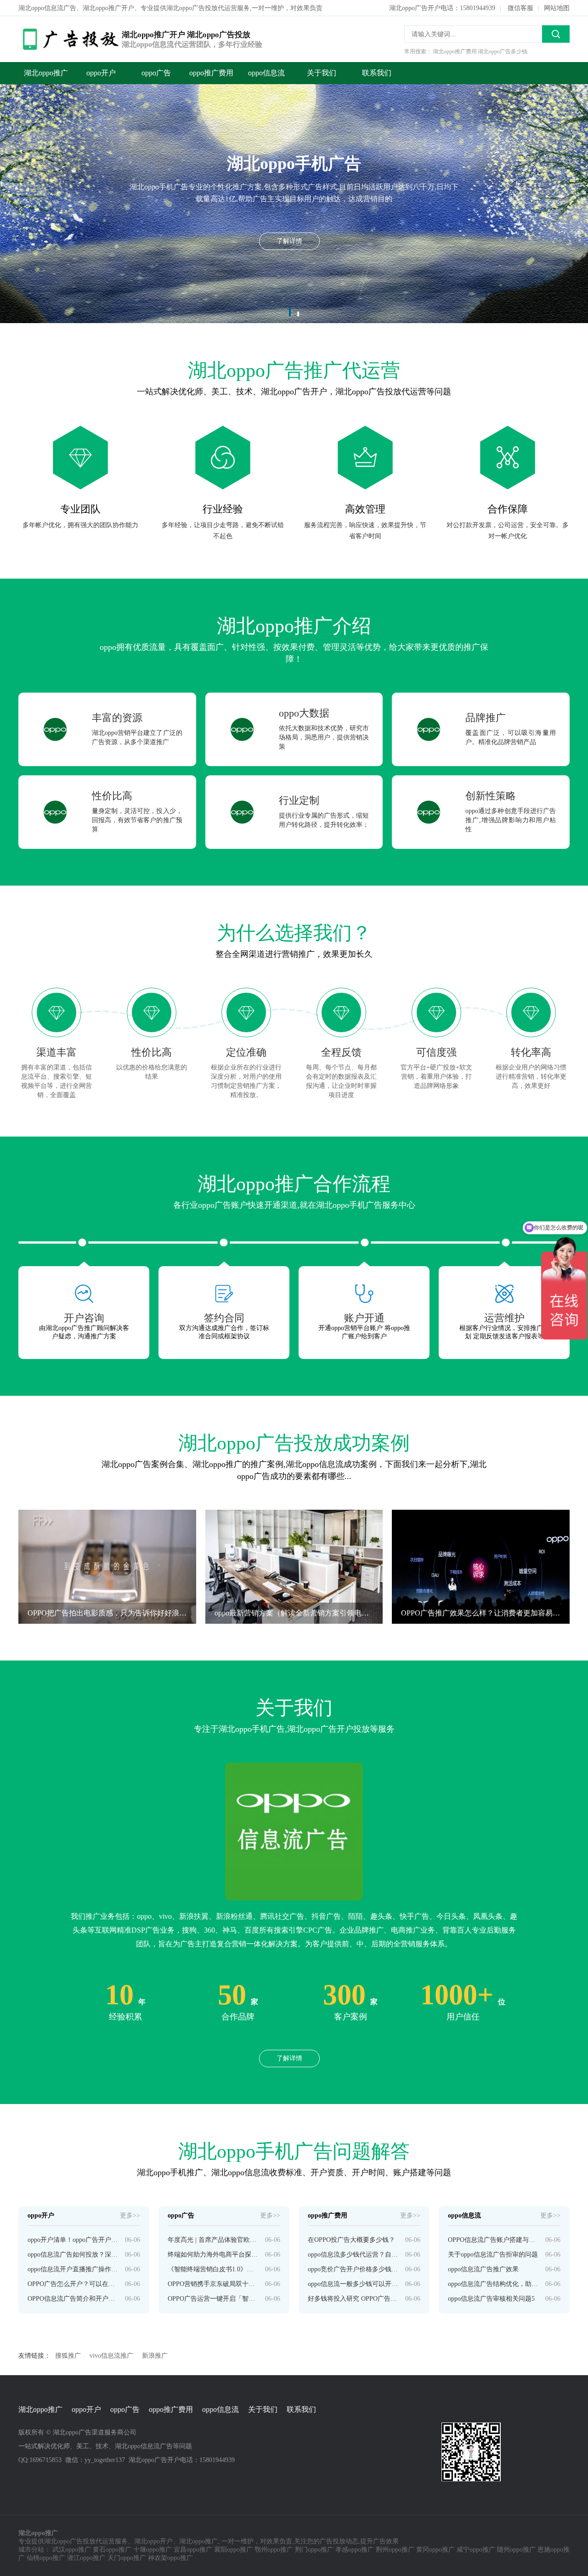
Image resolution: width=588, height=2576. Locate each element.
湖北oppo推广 (46, 73)
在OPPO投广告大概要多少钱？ (351, 2240)
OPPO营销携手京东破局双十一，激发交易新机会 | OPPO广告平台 (213, 2284)
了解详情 (289, 2058)
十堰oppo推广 (153, 2550)
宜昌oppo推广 (193, 2550)
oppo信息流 (266, 73)
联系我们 (377, 73)
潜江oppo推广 (86, 2558)
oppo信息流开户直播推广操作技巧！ (73, 2269)
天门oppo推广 (127, 2558)
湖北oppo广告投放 (70, 2541)
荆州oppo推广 (395, 2550)
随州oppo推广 (516, 2550)
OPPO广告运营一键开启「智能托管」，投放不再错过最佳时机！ (213, 2299)
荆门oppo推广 (314, 2550)
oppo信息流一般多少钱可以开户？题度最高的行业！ (353, 2284)
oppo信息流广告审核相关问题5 (491, 2299)
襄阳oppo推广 (233, 2550)
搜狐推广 (68, 2356)
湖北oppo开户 (153, 2541)
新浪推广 (155, 2356)
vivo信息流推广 (111, 2356)
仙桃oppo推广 (46, 2558)
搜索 (556, 34)
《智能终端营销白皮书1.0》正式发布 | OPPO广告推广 (213, 2269)
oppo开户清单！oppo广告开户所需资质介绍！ (73, 2240)
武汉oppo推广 (72, 2550)
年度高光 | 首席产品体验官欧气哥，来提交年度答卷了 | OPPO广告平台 (213, 2240)
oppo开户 (101, 73)
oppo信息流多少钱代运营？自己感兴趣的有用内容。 (353, 2255)
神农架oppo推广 (170, 2558)
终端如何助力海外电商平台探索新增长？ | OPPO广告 (213, 2255)
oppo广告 (156, 73)
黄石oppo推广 (112, 2550)
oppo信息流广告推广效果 (483, 2269)
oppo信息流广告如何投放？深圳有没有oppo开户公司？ (73, 2255)
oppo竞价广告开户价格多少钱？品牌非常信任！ (353, 2269)
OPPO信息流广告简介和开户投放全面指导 (73, 2299)
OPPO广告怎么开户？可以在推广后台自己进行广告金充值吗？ (73, 2284)
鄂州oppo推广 (274, 2550)
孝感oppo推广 (355, 2550)
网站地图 (557, 8)
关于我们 (322, 73)
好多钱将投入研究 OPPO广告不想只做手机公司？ (353, 2299)
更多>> (130, 2215)
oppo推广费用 (211, 73)
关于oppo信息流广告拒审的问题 (493, 2255)
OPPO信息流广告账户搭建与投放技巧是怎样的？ (493, 2240)
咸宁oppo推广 (476, 2550)
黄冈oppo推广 (435, 2550)
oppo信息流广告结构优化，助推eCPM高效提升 (493, 2284)
